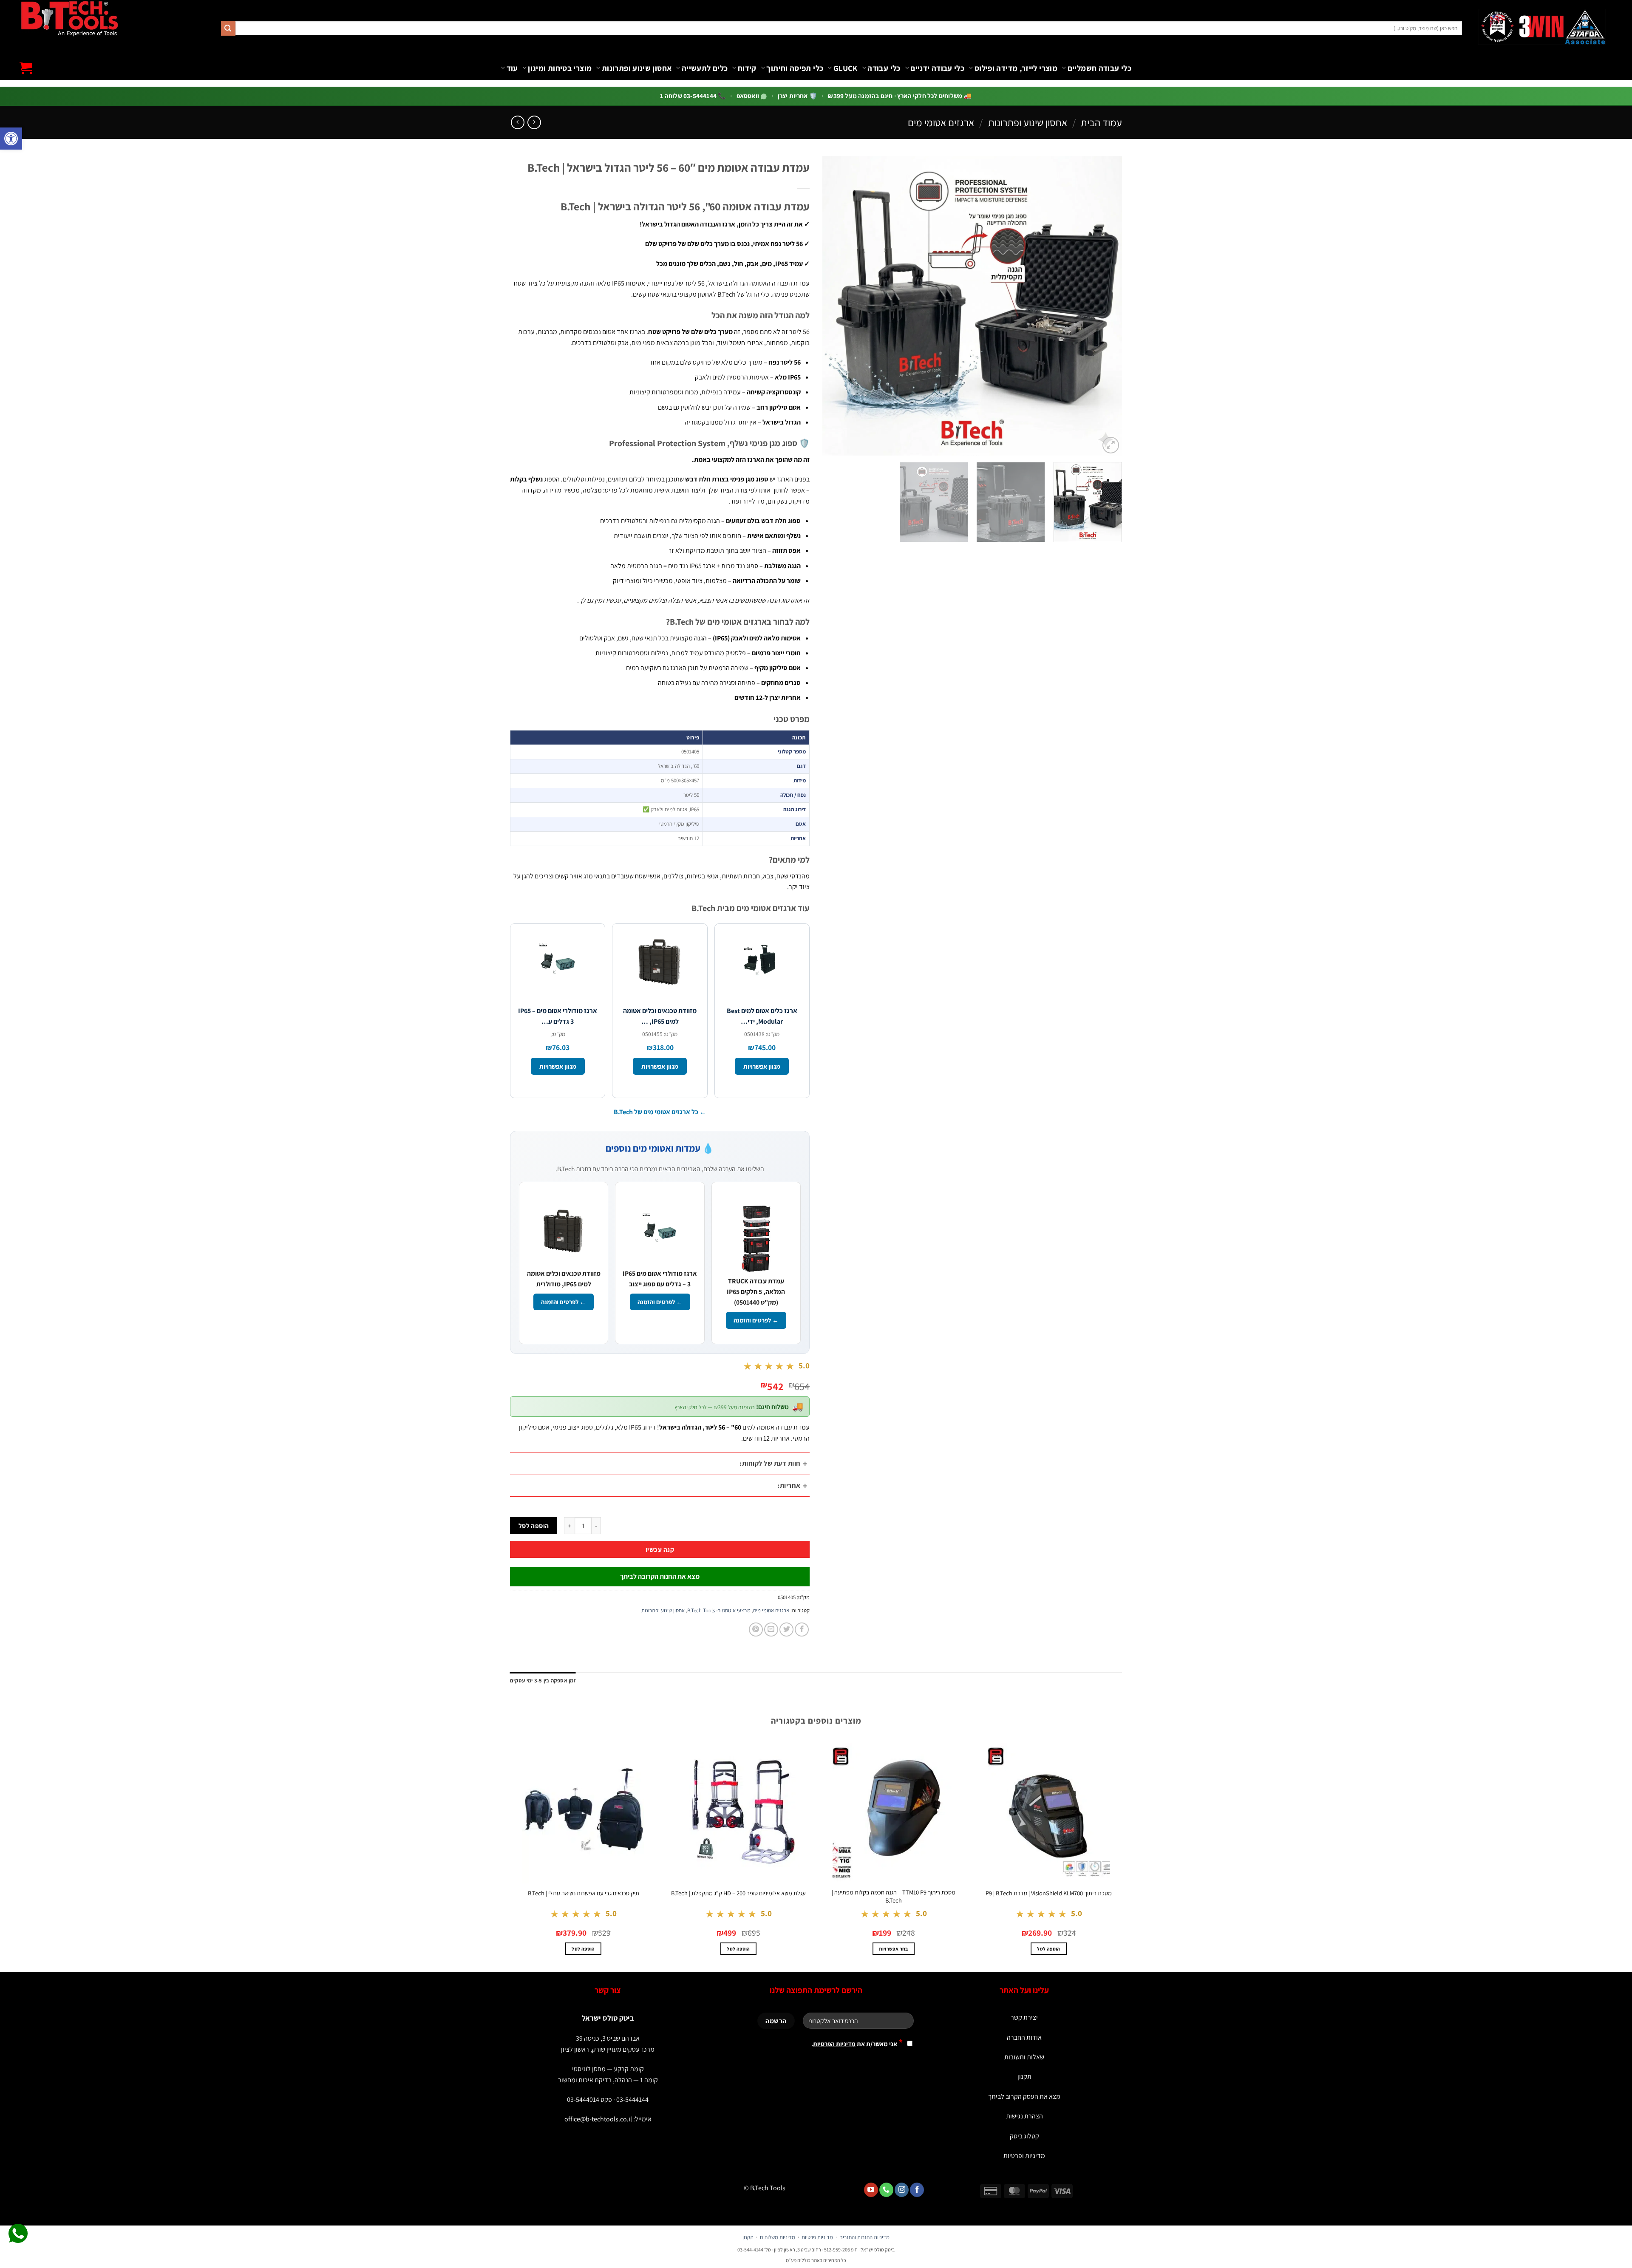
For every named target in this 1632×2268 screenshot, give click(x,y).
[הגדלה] (1111, 445)
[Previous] (1105, 306)
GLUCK (845, 68)
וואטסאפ (749, 96)
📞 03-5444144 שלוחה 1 (693, 96)
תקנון (1024, 2077)
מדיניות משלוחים (778, 2237)
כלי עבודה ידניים (937, 68)
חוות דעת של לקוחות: (770, 1463)
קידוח (747, 68)
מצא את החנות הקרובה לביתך (660, 1576)
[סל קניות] (26, 68)
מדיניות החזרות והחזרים (864, 2237)
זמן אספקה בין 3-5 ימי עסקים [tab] (543, 1680)
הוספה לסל (534, 1526)
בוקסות (259, 99)
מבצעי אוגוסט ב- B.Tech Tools (719, 1610)
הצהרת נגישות (1024, 2116)
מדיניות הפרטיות (834, 2044)
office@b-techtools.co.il (598, 2119)
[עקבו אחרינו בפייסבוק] (917, 2190)
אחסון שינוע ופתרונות (637, 68)
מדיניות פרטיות (817, 2237)
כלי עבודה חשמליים (1099, 68)
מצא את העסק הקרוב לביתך (1024, 2097)
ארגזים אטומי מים (941, 122)
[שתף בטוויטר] (786, 1630)
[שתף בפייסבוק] (802, 1630)
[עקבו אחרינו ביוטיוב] (871, 2190)
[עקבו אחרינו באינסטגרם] (902, 2190)
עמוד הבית (1101, 122)
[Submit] (228, 28)
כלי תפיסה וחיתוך (795, 68)
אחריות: (789, 1485)
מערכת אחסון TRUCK (453, 99)
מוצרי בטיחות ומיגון (560, 68)
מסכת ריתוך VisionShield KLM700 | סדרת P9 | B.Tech (1049, 1893)
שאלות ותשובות (1024, 2057)
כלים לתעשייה (705, 68)
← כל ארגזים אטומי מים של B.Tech (660, 1112)
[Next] (833, 306)
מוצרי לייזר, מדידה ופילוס (1016, 68)
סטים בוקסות (687, 91)
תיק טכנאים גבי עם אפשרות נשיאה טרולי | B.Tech (584, 1893)
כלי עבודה (884, 68)
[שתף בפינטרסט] (756, 1630)
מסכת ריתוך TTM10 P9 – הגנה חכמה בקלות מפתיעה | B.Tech (894, 1896)
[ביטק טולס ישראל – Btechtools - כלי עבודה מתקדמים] (69, 18)
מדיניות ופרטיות (1024, 2156)
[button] (11, 139)
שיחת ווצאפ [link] (18, 2234)
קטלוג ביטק (1024, 2136)
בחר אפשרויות (893, 1949)
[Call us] (886, 2190)
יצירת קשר (1024, 2017)
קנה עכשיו (660, 1549)
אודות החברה (1024, 2037)
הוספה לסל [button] (1048, 1949)
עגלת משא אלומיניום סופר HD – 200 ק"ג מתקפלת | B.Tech (738, 1893)
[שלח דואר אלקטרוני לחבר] (771, 1630)
